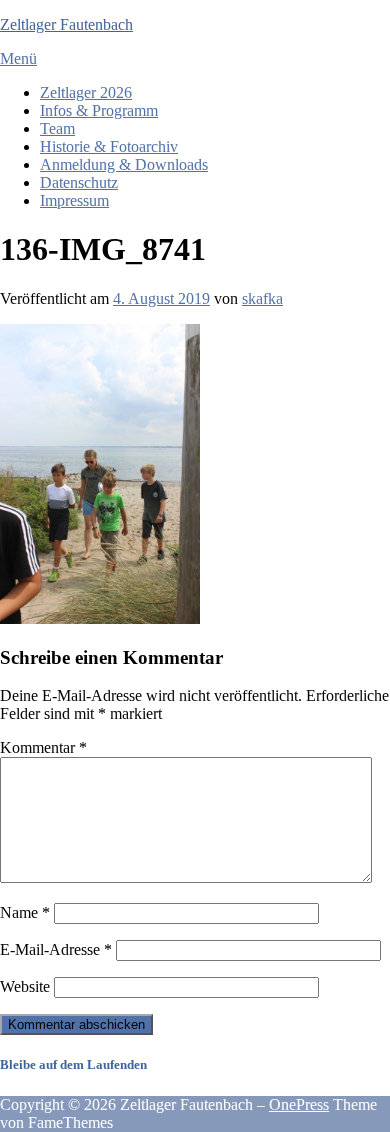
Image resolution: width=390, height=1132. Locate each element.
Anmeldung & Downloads (124, 164)
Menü (18, 58)
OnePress (299, 1104)
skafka (262, 298)
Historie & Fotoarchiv (109, 146)
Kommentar (43, 747)
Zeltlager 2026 (86, 92)
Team (57, 128)
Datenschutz (79, 182)
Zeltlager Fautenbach (66, 24)
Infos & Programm (99, 110)
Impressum (74, 200)
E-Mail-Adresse (56, 949)
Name (25, 912)
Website (25, 986)
